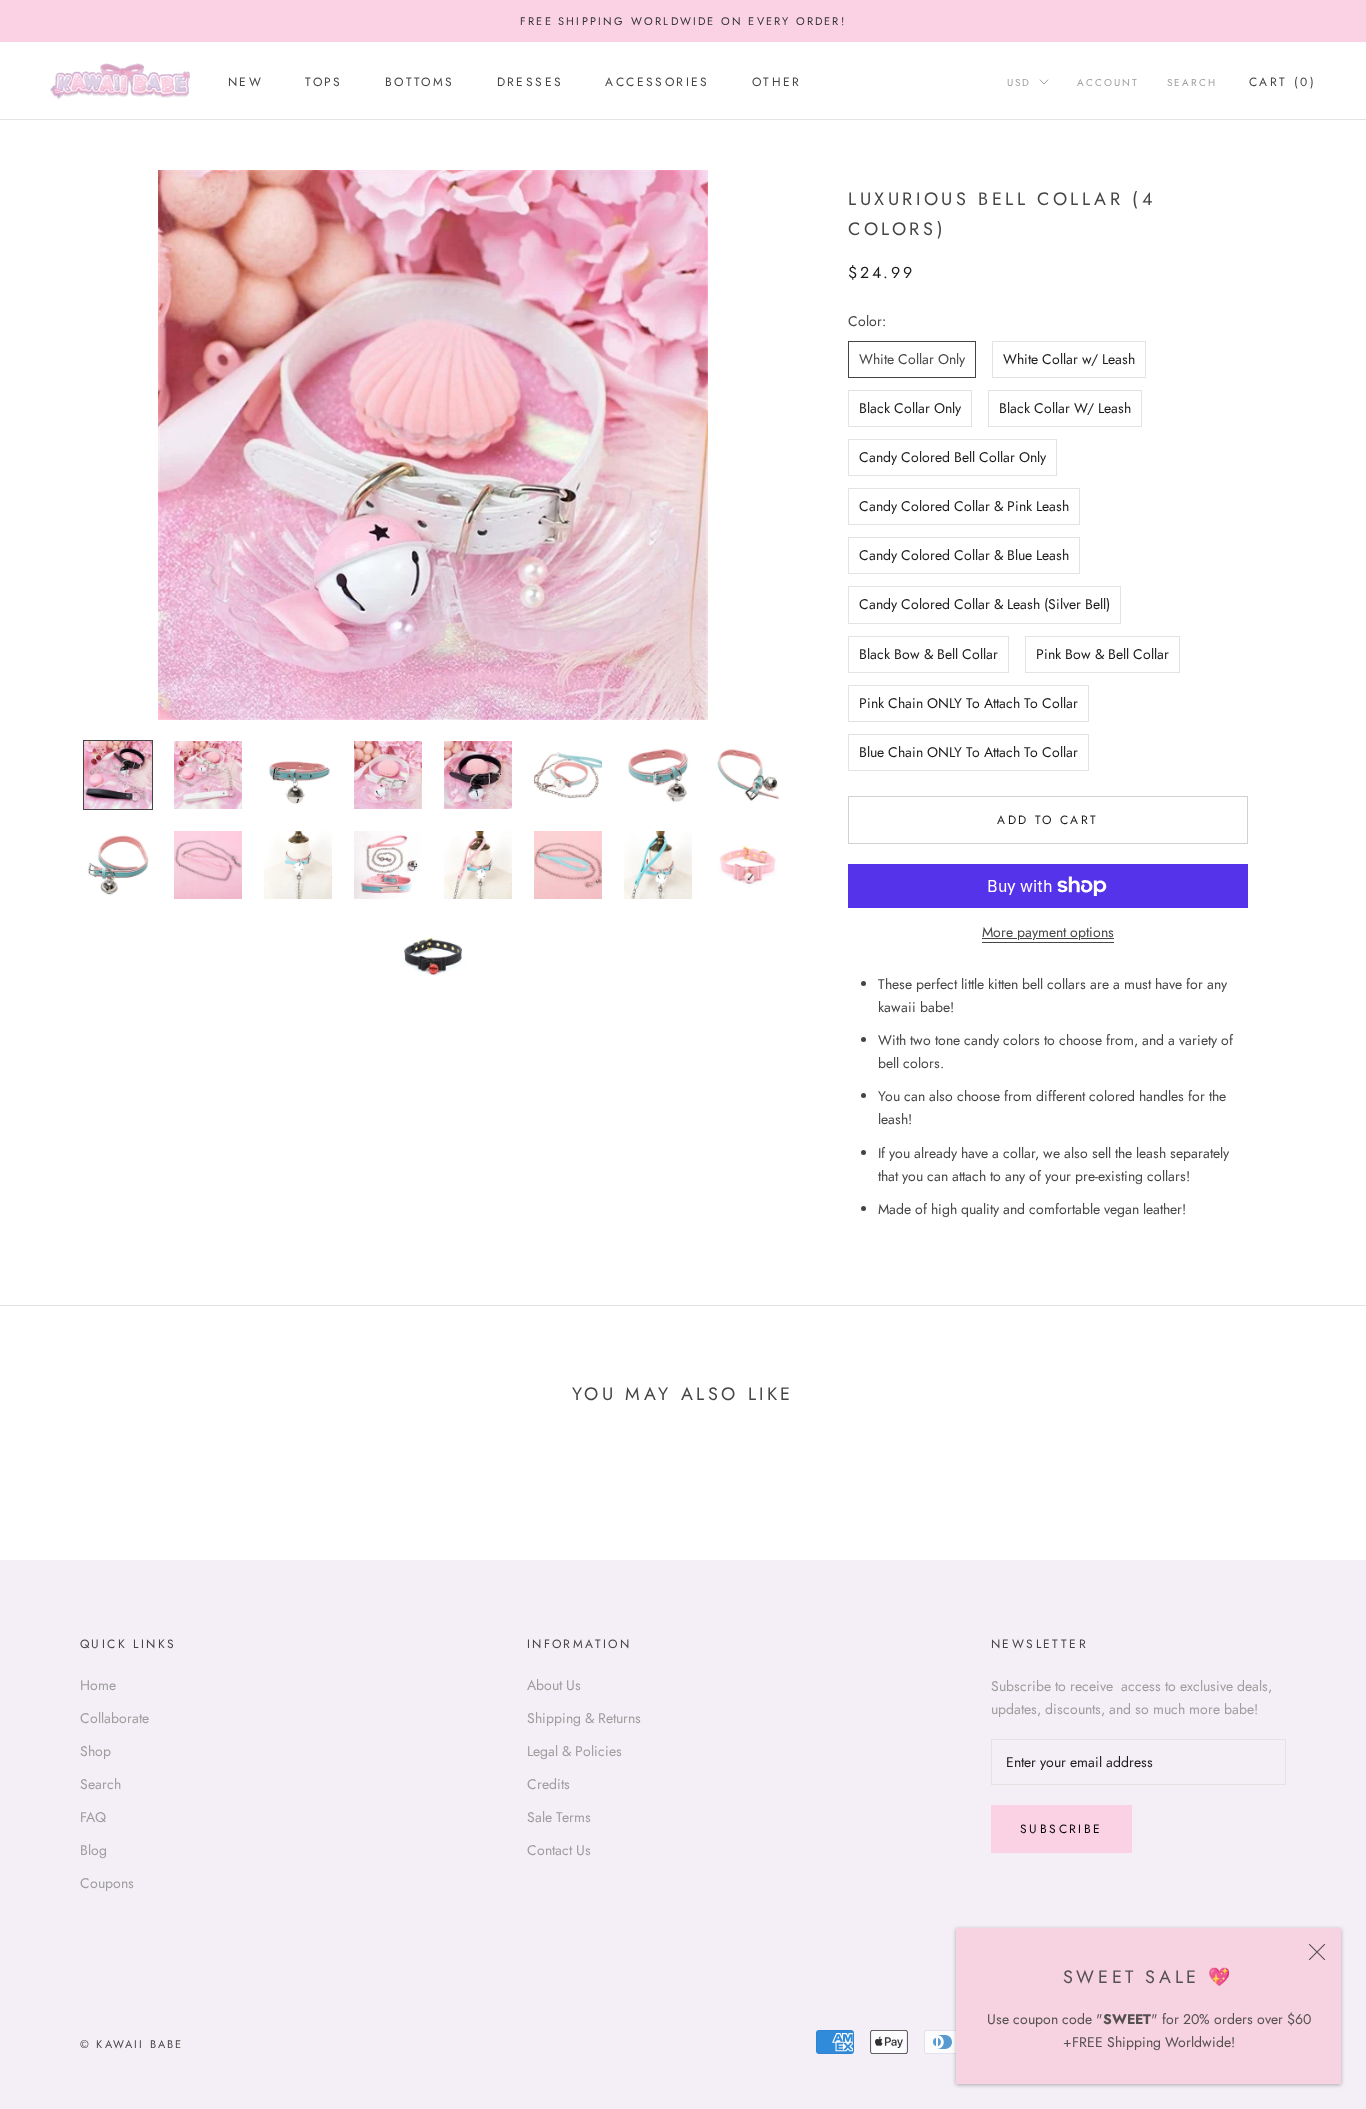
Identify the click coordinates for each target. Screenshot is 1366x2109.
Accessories (657, 82)
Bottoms (420, 82)
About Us (554, 1685)
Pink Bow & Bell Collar (1102, 654)
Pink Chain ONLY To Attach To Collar (968, 703)
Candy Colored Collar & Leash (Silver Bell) (984, 604)
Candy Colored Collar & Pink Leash (964, 506)
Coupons (107, 1883)
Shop (95, 1751)
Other (777, 82)
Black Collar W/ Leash (1065, 408)
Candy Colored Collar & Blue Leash (964, 555)
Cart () (1282, 82)
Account (1108, 82)
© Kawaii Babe (132, 2044)
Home (98, 1685)
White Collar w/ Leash (1069, 359)
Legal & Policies (574, 1751)
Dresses (530, 82)
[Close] (1317, 1952)
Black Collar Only (910, 408)
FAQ (93, 1817)
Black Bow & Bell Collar (928, 654)
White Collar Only (912, 359)
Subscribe (1061, 1829)
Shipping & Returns (584, 1718)
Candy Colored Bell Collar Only (952, 457)
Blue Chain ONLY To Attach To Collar (968, 752)
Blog (93, 1850)
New (245, 82)
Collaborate (114, 1718)
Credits (548, 1784)
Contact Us (559, 1850)
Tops (324, 82)
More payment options (1048, 932)
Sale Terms (559, 1817)
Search (1192, 82)
